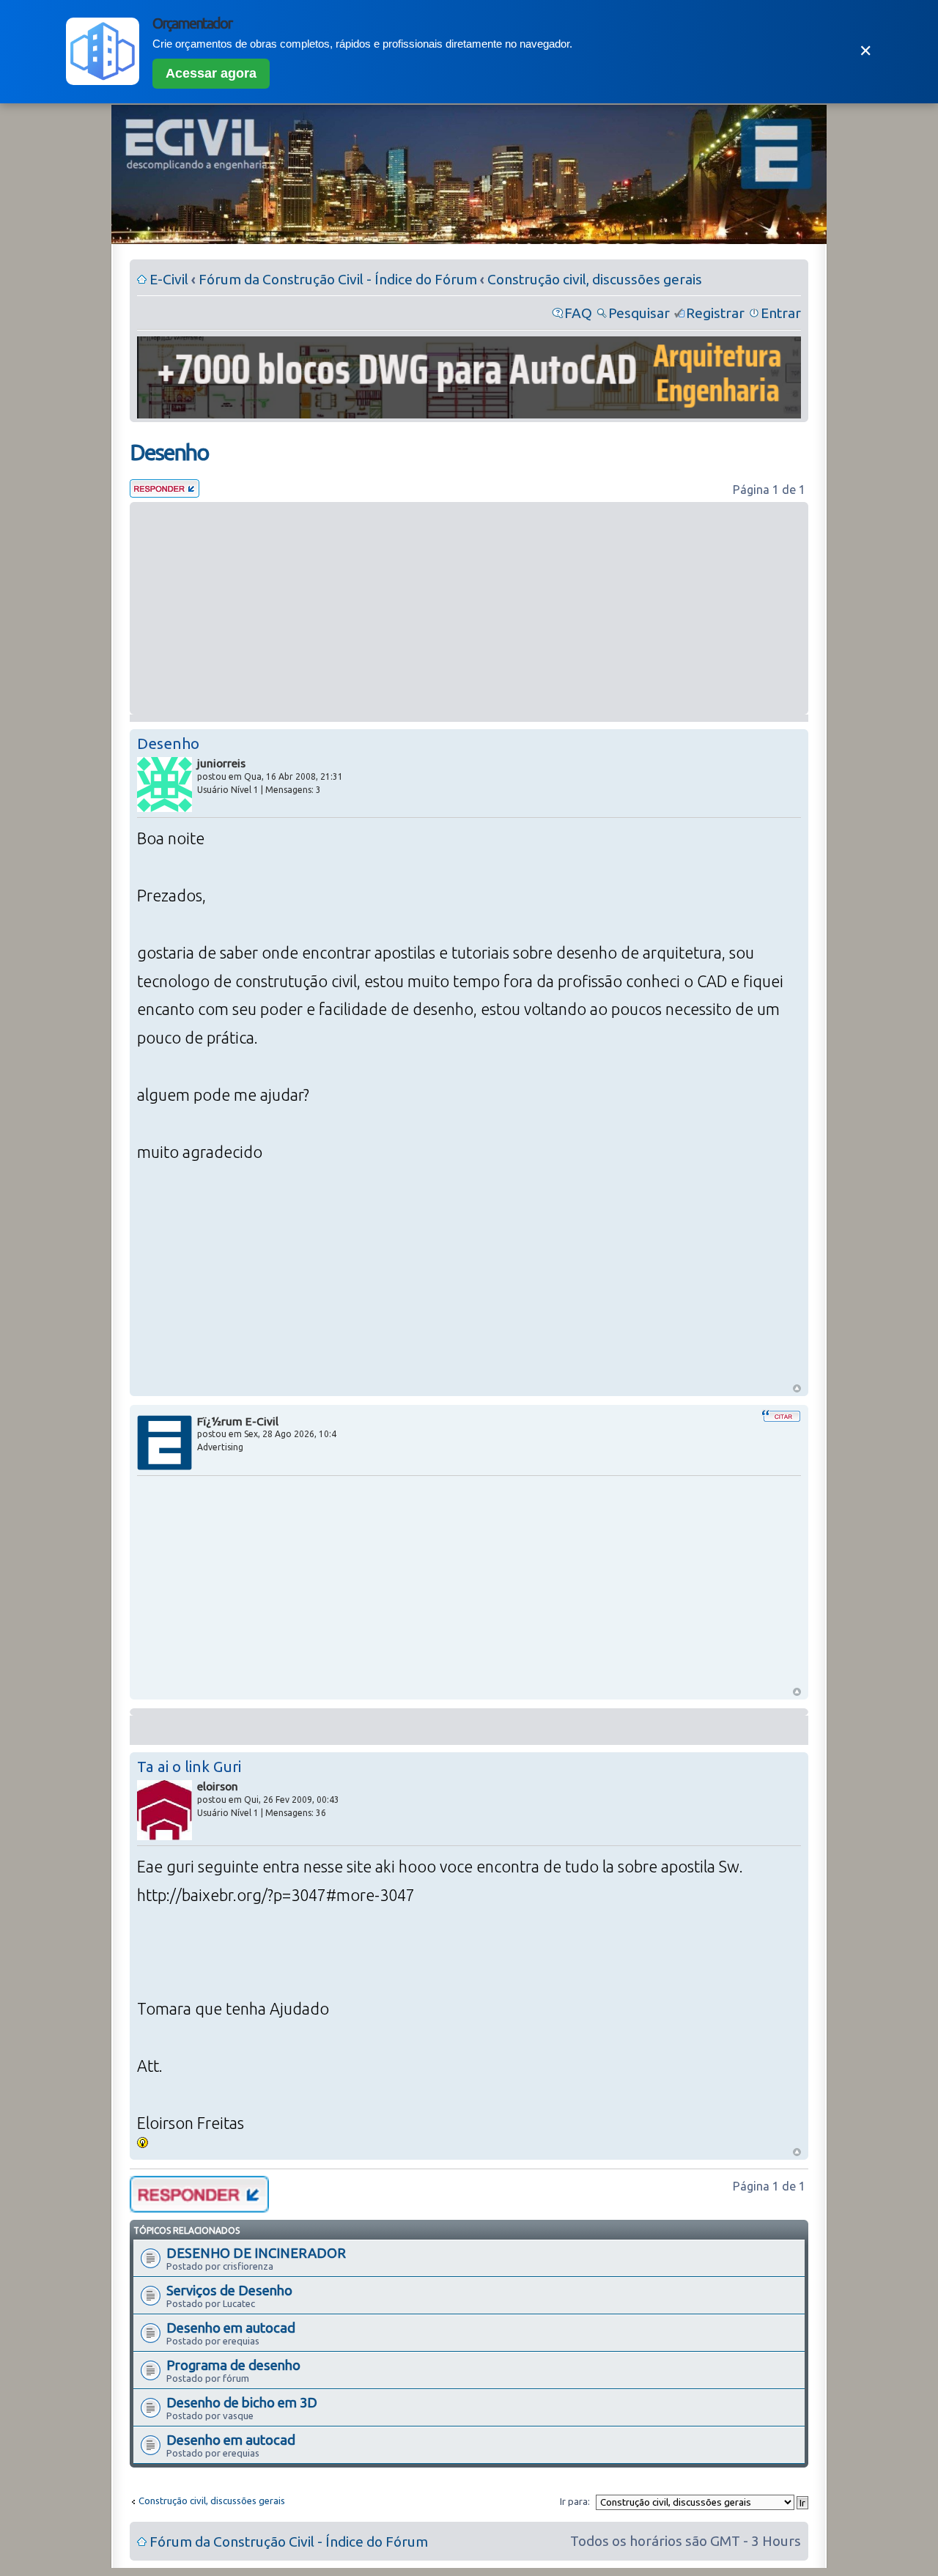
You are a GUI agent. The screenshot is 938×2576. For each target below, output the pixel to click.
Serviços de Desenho (229, 2290)
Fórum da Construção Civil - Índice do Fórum (338, 279)
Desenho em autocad (231, 2328)
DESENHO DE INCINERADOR (256, 2253)
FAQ (578, 313)
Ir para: (575, 2501)
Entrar (781, 313)
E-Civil (169, 279)
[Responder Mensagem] (165, 492)
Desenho (169, 452)
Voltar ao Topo (797, 1388)
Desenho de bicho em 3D (242, 2402)
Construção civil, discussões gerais (595, 279)
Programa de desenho (233, 2365)
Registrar (715, 313)
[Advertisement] (469, 608)
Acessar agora (211, 73)
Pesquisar (639, 313)
